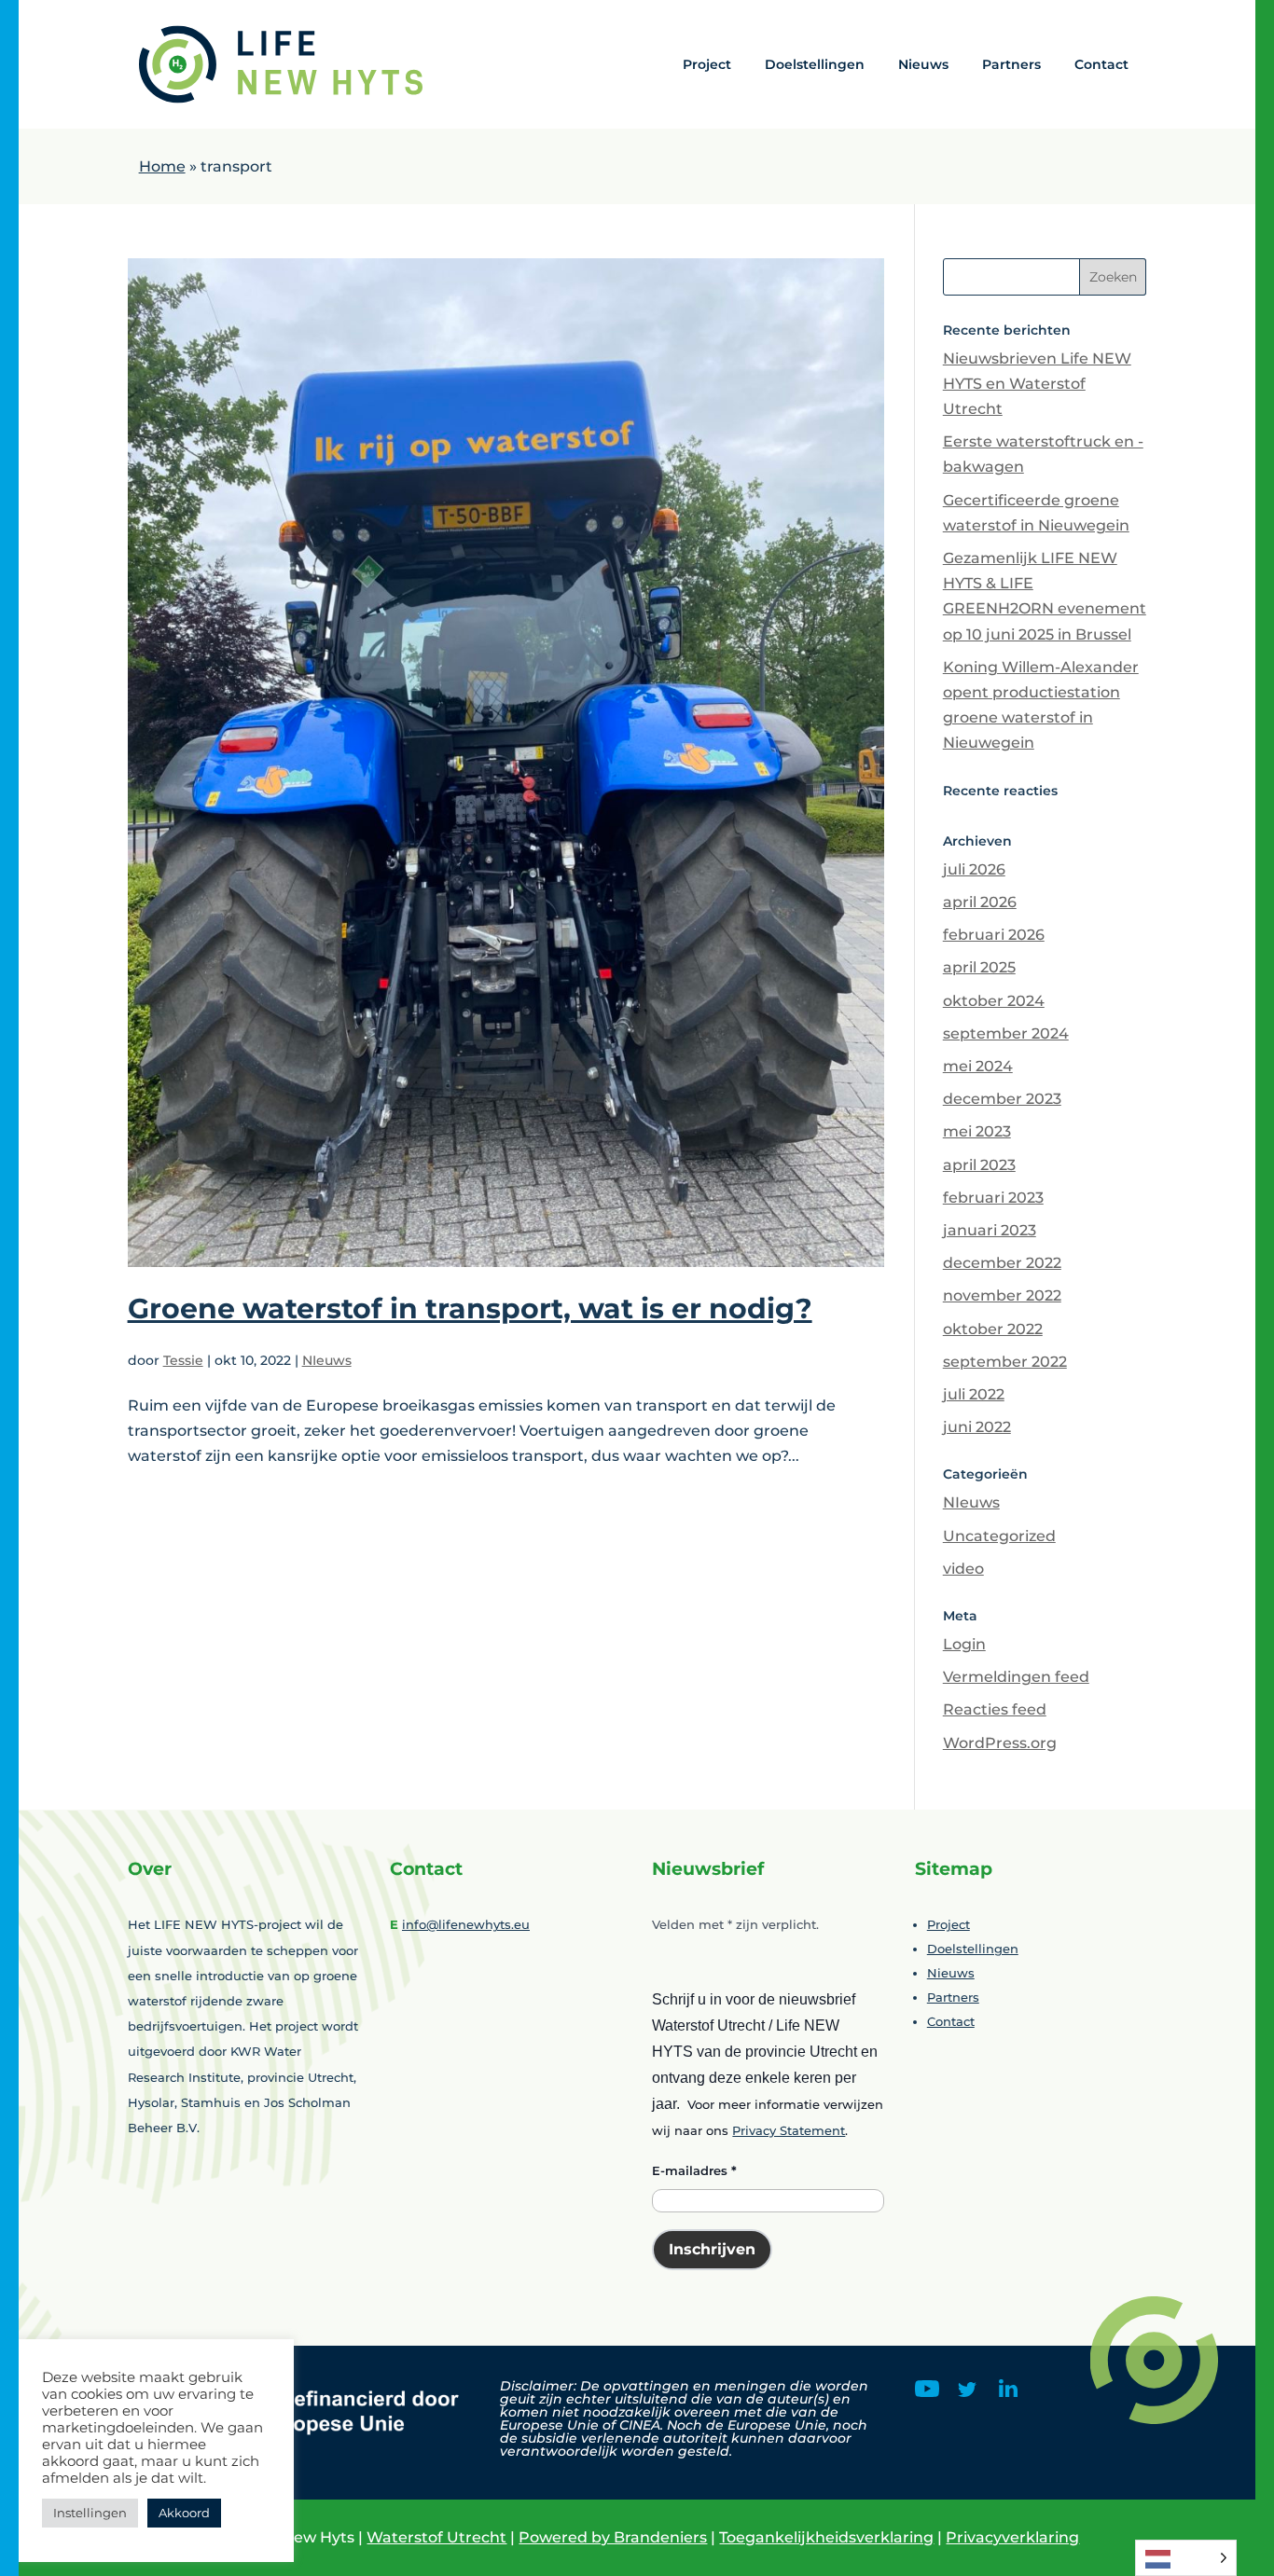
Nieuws (923, 64)
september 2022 (1005, 1362)
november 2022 (1002, 1295)
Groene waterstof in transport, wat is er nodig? (470, 1309)
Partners (1011, 64)
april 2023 (979, 1165)
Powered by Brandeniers (613, 2537)
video (963, 1569)
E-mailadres (694, 2170)
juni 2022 (977, 1427)
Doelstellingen (815, 64)
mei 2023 (977, 1131)
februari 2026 (994, 935)
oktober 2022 (993, 1329)
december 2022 (1002, 1263)
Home (162, 166)
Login (964, 1644)
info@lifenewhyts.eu (466, 1924)
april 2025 (979, 967)
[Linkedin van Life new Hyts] (1008, 2392)
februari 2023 (993, 1198)
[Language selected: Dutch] (1186, 2558)
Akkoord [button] (184, 2513)
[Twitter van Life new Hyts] (967, 2392)
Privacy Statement (789, 2130)
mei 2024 (978, 1066)
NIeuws (327, 1360)
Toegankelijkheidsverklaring (826, 2537)
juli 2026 (974, 869)
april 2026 (980, 902)
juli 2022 (974, 1394)
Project (707, 64)
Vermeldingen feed (1016, 1677)
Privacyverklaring (1012, 2537)
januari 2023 (990, 1230)
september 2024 (1006, 1033)
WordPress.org (1000, 1743)
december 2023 (1002, 1099)
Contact (1101, 64)
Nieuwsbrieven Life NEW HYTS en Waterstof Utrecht (1037, 384)
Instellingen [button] (90, 2513)
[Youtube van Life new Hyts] (927, 2392)
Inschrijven (712, 2249)
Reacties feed (995, 1709)
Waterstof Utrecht (436, 2537)
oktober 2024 (994, 1001)
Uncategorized (999, 1536)
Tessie (183, 1360)
